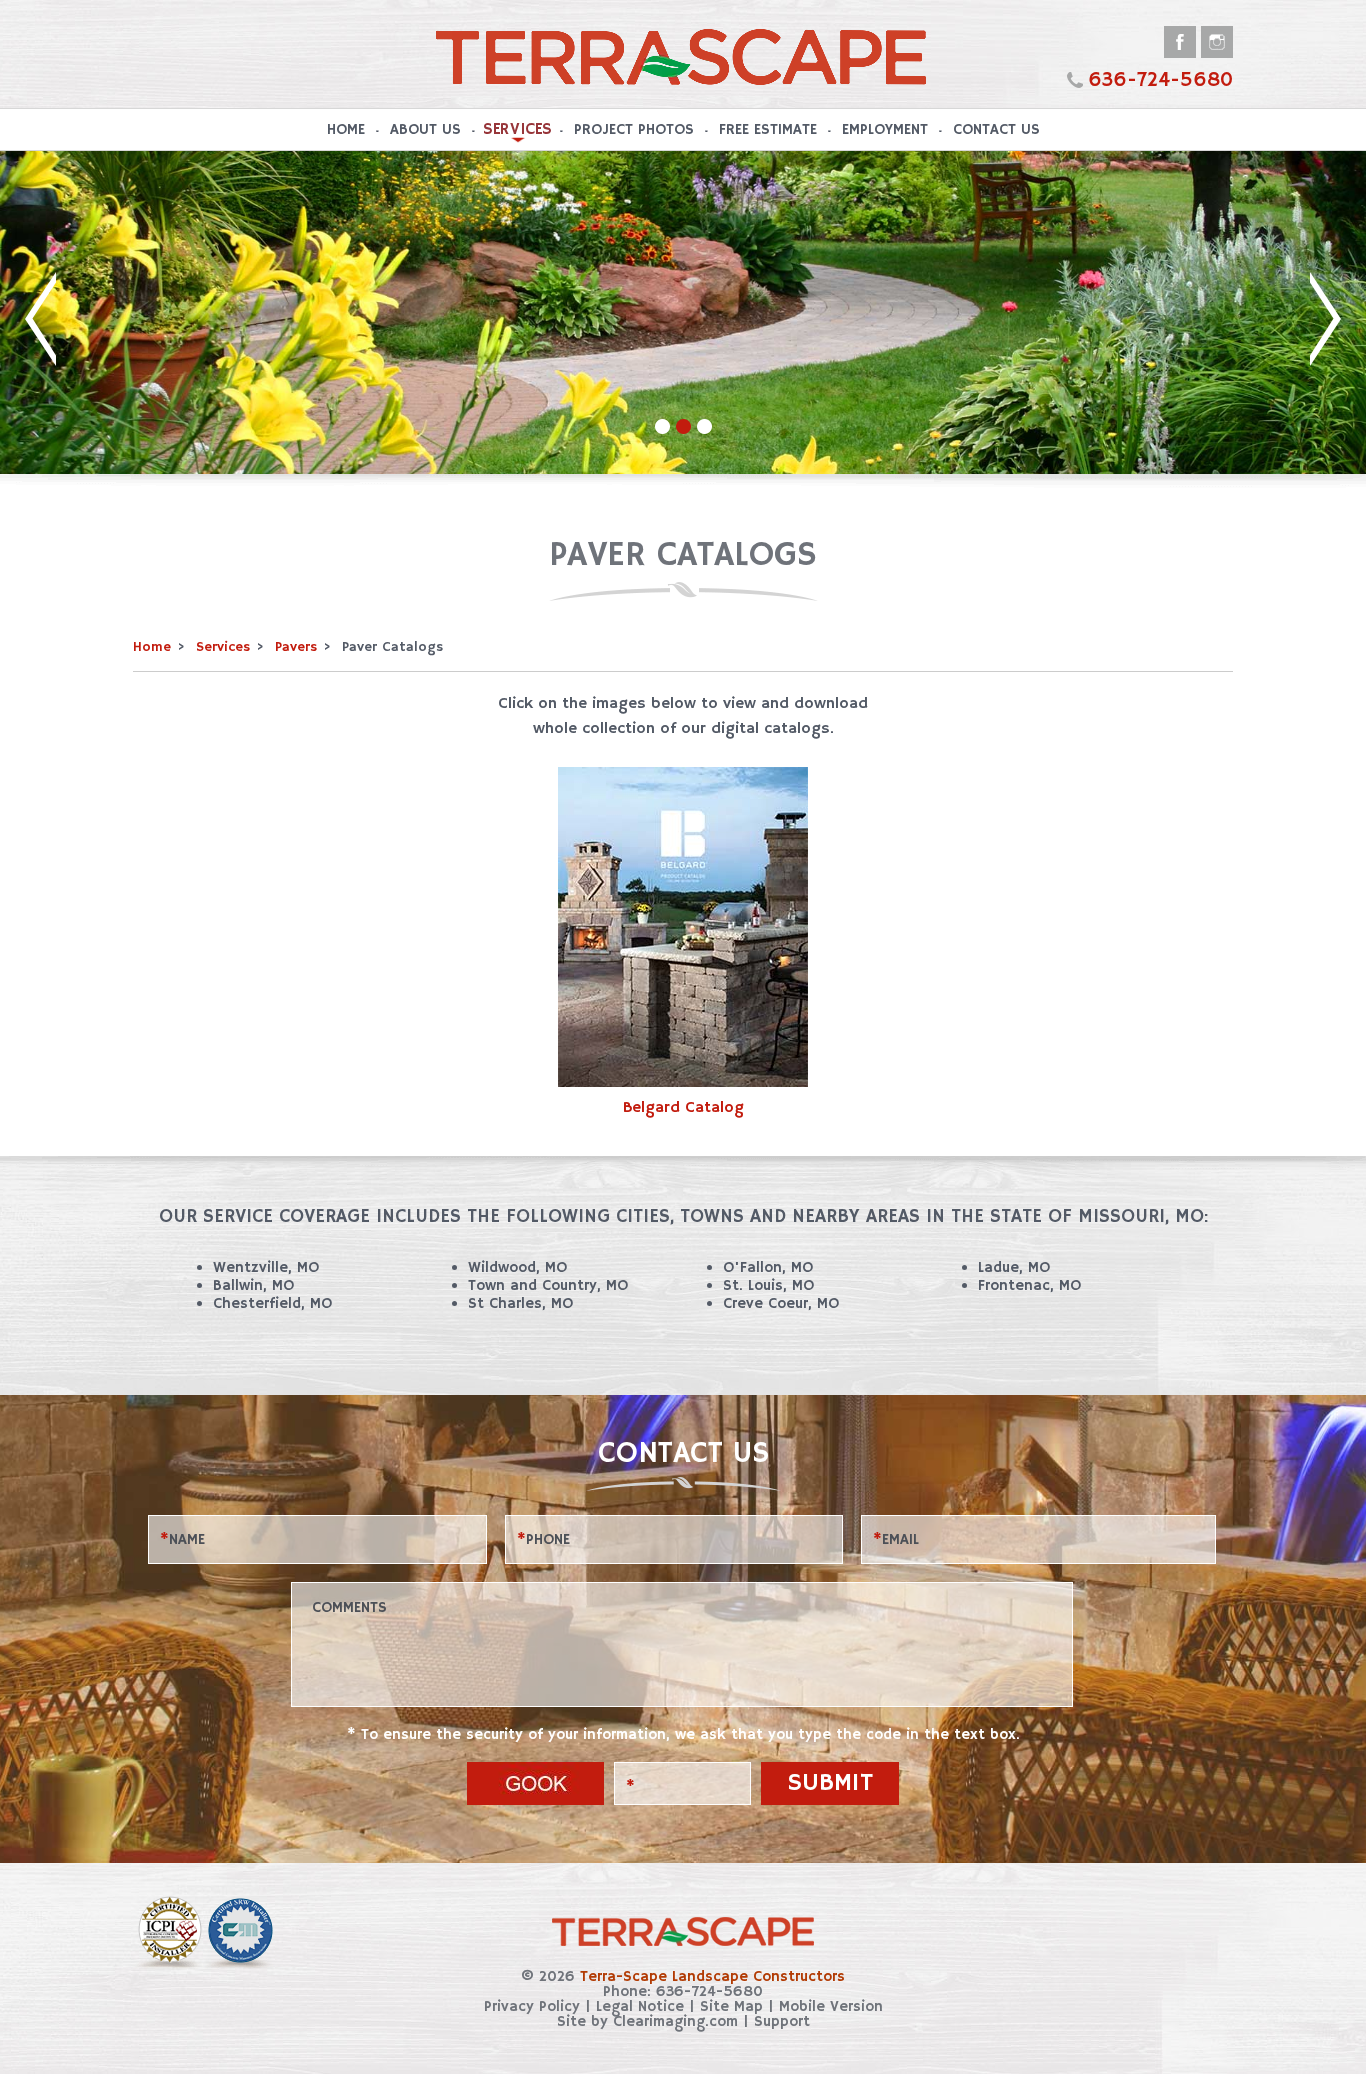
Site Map (731, 2006)
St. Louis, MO (768, 1285)
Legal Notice (640, 2006)
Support (782, 2021)
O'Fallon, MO (768, 1267)
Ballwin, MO (253, 1285)
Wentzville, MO (266, 1267)
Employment (885, 129)
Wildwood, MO (517, 1267)
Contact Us (996, 129)
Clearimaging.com (675, 2021)
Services (516, 129)
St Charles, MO (520, 1303)
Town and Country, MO (548, 1285)
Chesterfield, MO (272, 1303)
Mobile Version (831, 2006)
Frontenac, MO (1029, 1285)
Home (346, 129)
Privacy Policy (532, 2006)
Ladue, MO (1014, 1267)
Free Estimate (768, 129)
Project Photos (634, 129)
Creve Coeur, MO (781, 1303)
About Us (425, 129)
